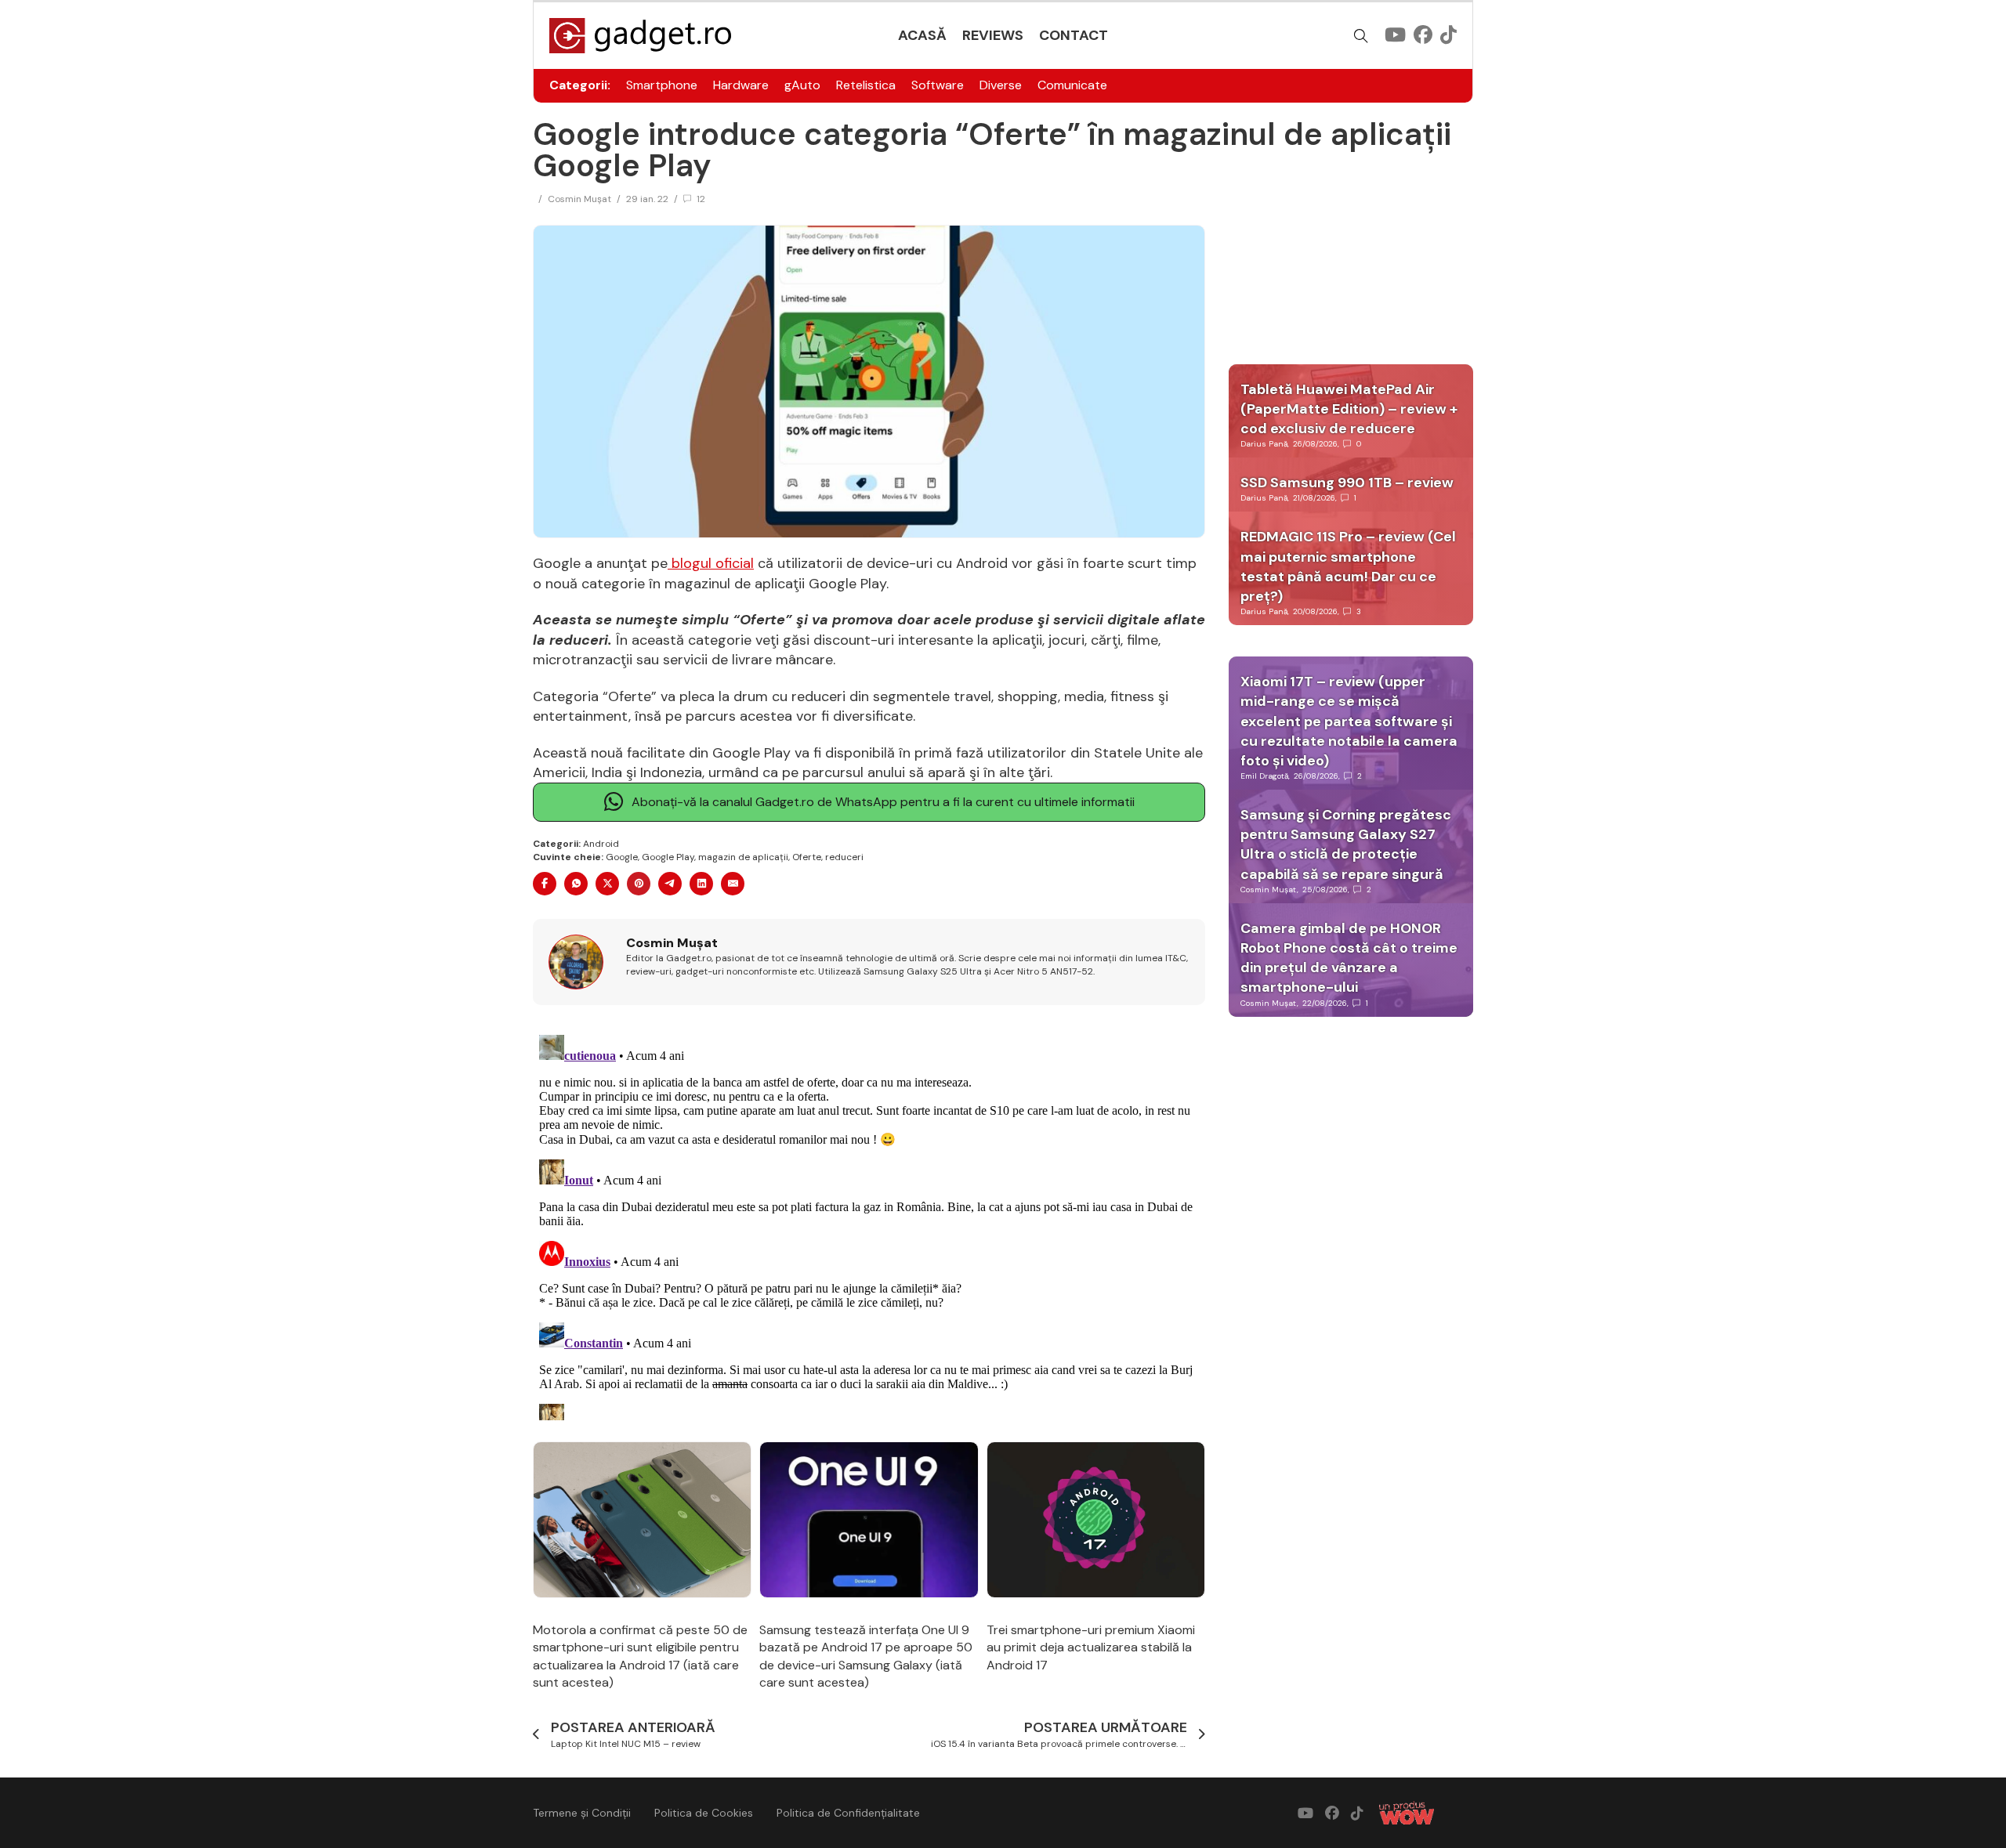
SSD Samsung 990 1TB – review (1347, 483)
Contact (1074, 35)
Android (601, 844)
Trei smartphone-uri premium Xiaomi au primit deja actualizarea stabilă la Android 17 (1091, 1647)
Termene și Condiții (582, 1813)
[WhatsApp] (576, 884)
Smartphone (662, 85)
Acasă (922, 35)
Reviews (993, 35)
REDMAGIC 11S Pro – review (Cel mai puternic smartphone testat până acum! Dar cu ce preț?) (1348, 566)
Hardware (741, 85)
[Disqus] (869, 1224)
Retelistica (866, 85)
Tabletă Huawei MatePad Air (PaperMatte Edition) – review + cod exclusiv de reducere (1349, 409)
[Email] (733, 884)
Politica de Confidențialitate (848, 1813)
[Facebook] (545, 884)
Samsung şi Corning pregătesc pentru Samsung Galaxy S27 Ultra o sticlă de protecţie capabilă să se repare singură (1346, 844)
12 (701, 199)
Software (938, 85)
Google (622, 857)
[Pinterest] (639, 884)
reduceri (844, 857)
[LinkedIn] (701, 884)
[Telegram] (670, 884)
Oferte (807, 857)
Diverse (1001, 85)
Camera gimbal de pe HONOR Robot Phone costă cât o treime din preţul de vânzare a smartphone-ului (1349, 958)
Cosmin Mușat (579, 199)
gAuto (802, 85)
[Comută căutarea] (1361, 36)
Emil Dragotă (1264, 776)
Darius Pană (1264, 444)
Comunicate (1072, 85)
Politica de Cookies (704, 1813)
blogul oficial (711, 563)
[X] (607, 884)
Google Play (668, 857)
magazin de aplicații (743, 857)
